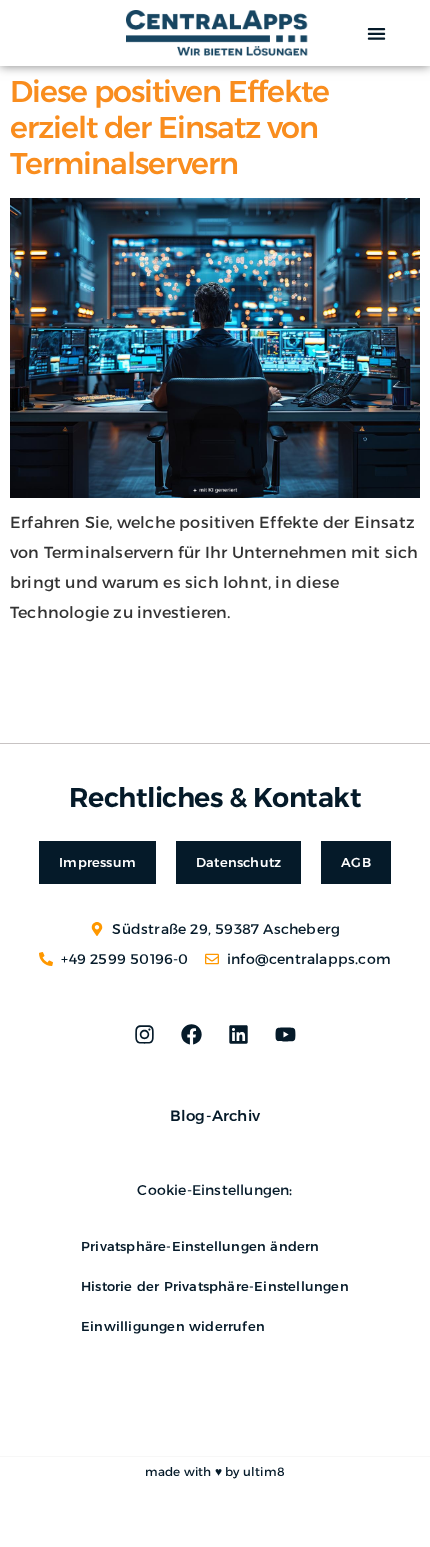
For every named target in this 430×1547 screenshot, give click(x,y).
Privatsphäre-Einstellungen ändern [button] (200, 1246)
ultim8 (264, 1471)
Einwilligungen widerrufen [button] (173, 1326)
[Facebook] (191, 1035)
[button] (377, 33)
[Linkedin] (239, 1035)
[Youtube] (286, 1035)
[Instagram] (144, 1035)
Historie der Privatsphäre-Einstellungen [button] (215, 1286)
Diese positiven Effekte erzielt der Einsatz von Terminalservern (169, 127)
